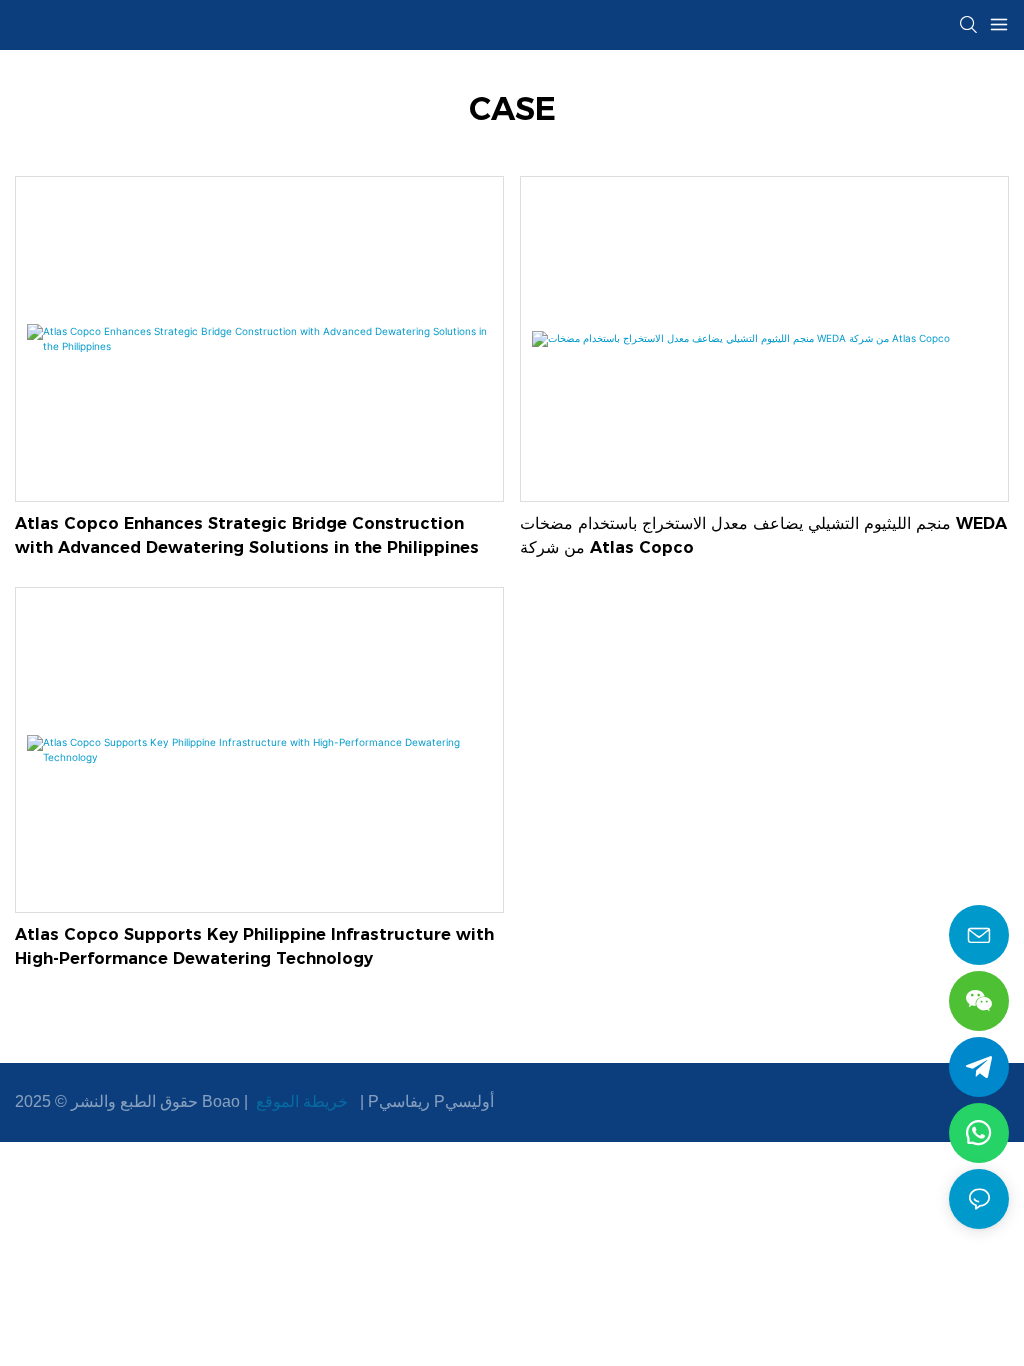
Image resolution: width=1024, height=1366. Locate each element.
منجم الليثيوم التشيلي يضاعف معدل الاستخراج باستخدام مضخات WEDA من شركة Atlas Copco (763, 535)
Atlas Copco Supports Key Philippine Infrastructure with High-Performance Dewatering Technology (254, 946)
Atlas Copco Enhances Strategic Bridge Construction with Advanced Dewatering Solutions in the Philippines (247, 535)
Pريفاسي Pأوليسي (431, 1101)
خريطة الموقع (302, 1101)
